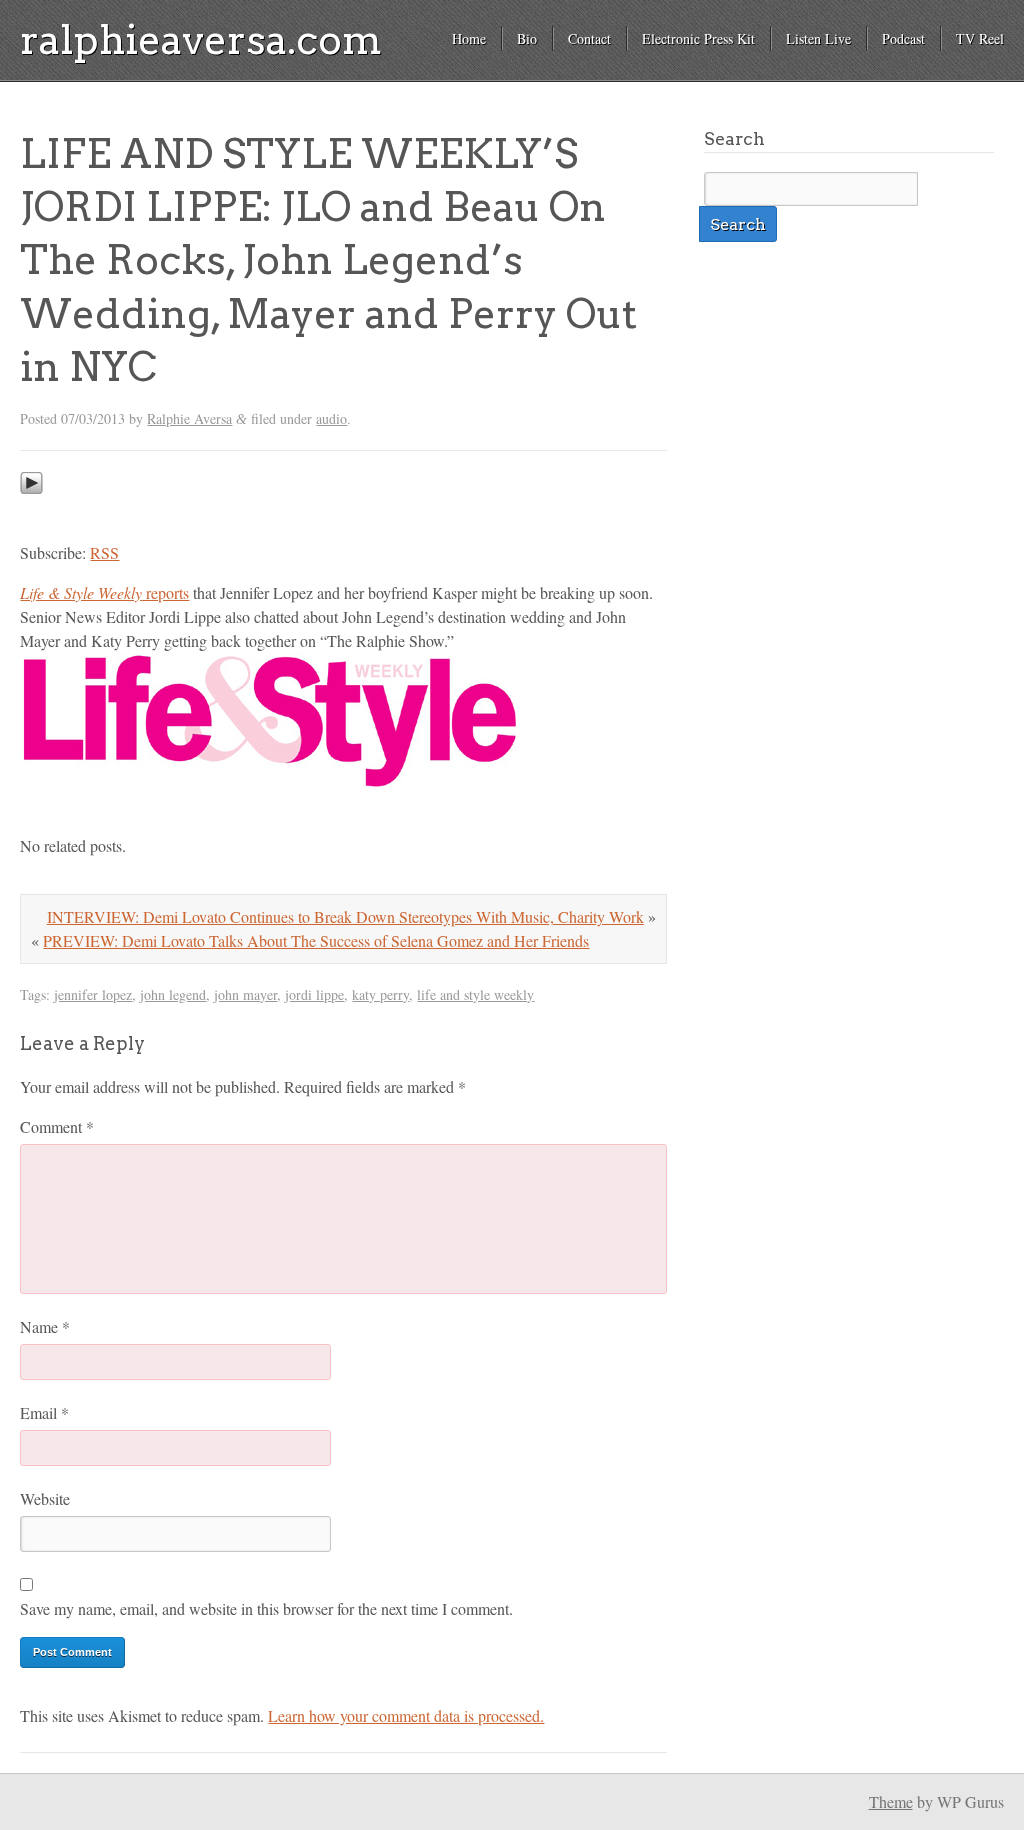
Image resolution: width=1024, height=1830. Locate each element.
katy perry (380, 994)
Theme (891, 1801)
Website (45, 1498)
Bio (527, 38)
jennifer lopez (93, 994)
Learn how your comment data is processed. (406, 1715)
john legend (173, 994)
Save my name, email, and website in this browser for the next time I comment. (266, 1608)
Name (45, 1326)
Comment (57, 1126)
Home (469, 38)
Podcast (903, 38)
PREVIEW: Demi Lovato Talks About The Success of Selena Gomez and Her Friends (316, 940)
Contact (589, 38)
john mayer (245, 994)
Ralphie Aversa (189, 418)
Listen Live (818, 38)
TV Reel (980, 38)
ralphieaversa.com (201, 40)
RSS (104, 552)
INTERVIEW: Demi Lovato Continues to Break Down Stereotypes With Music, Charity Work (345, 916)
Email (44, 1412)
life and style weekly (475, 994)
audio (331, 418)
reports (104, 592)
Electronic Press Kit (698, 38)
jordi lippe (314, 994)
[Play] (31, 512)
